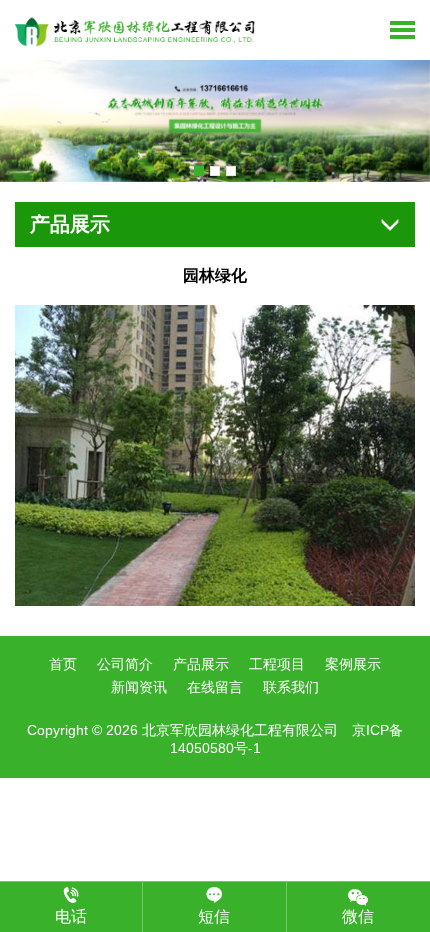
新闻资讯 (139, 687)
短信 (214, 916)
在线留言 (215, 687)
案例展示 (353, 664)
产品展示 (201, 664)
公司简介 (125, 664)
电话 (71, 916)
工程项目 (277, 664)
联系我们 (291, 687)
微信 (358, 916)
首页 (63, 664)
